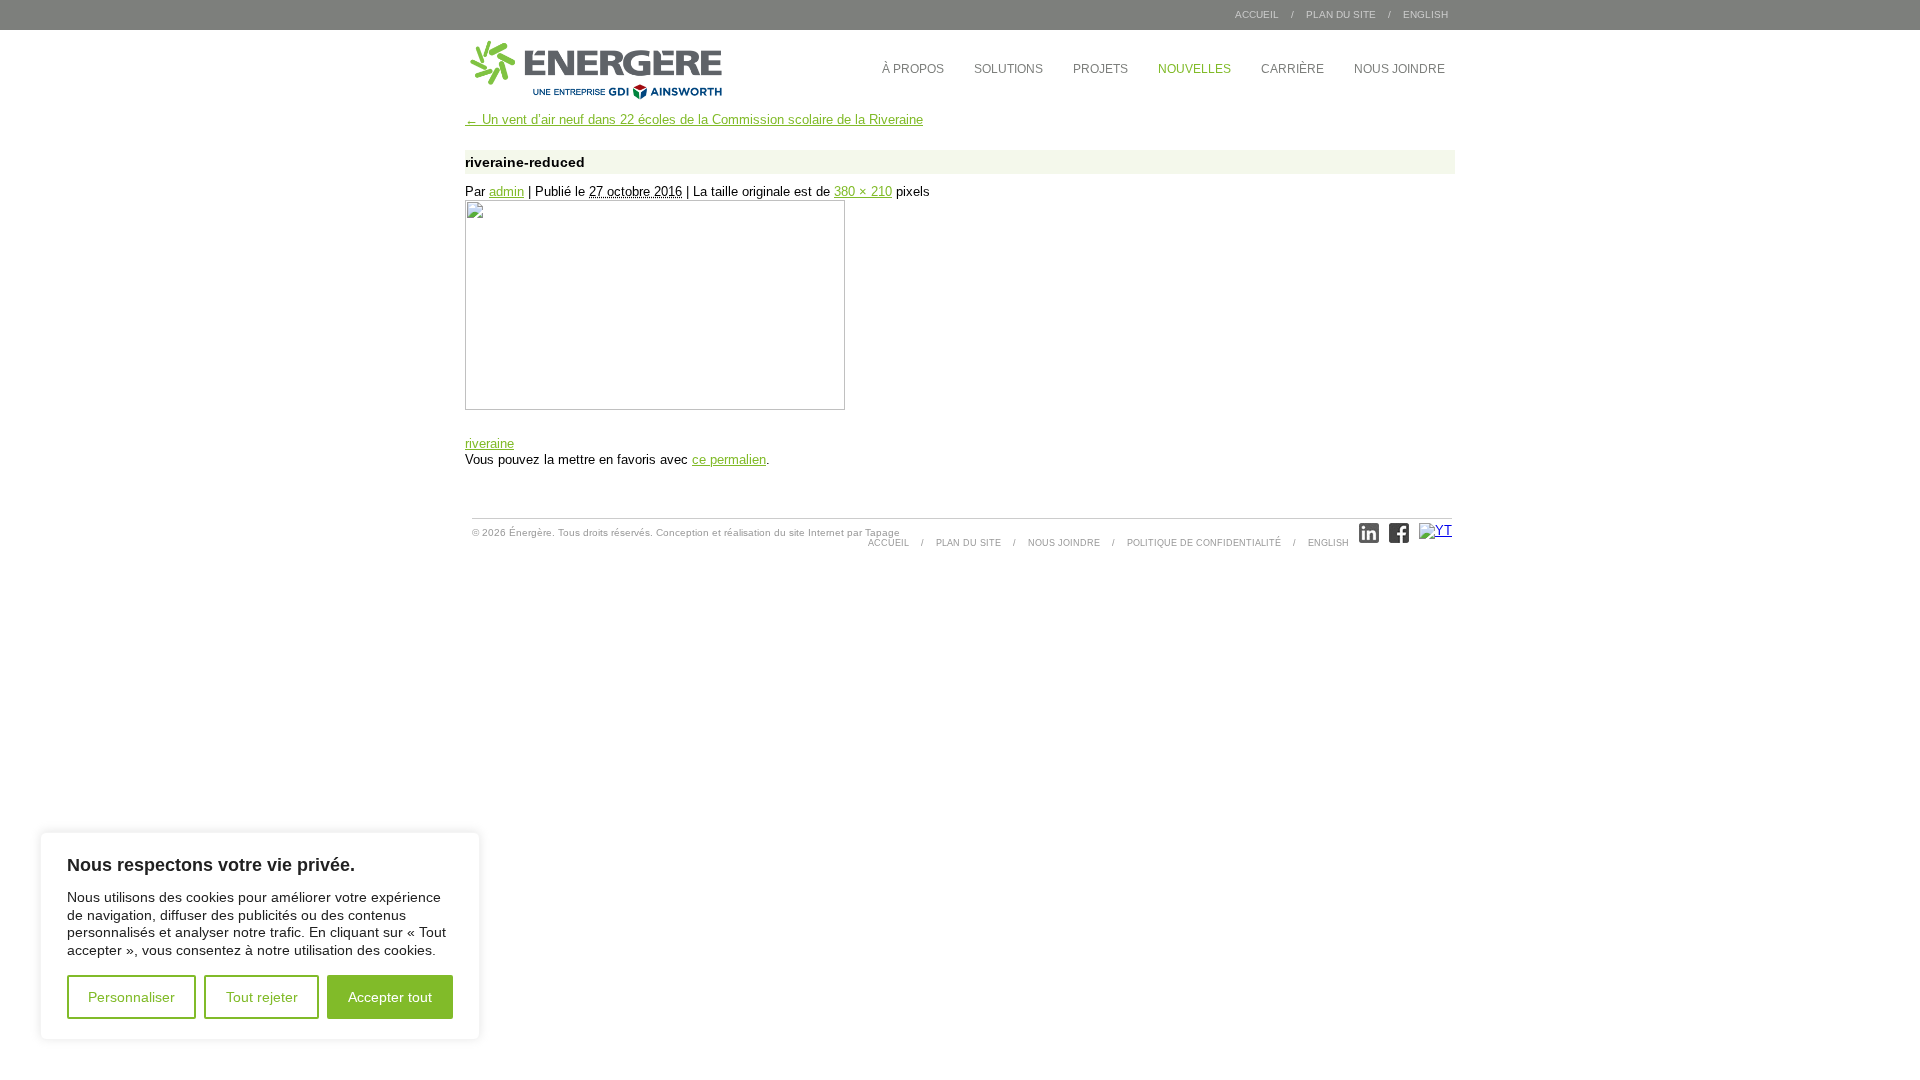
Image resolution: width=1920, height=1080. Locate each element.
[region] (260, 936)
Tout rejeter (262, 997)
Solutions (1008, 69)
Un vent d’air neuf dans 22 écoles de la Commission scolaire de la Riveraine (694, 119)
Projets (1100, 69)
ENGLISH (1425, 14)
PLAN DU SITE (1341, 14)
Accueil (1257, 14)
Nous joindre (1399, 69)
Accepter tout (390, 997)
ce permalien (729, 459)
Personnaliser (131, 997)
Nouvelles (1194, 69)
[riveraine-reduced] (655, 405)
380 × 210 (863, 191)
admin (506, 191)
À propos (913, 69)
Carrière (1292, 69)
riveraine (489, 443)
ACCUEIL (888, 543)
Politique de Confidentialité (1204, 543)
